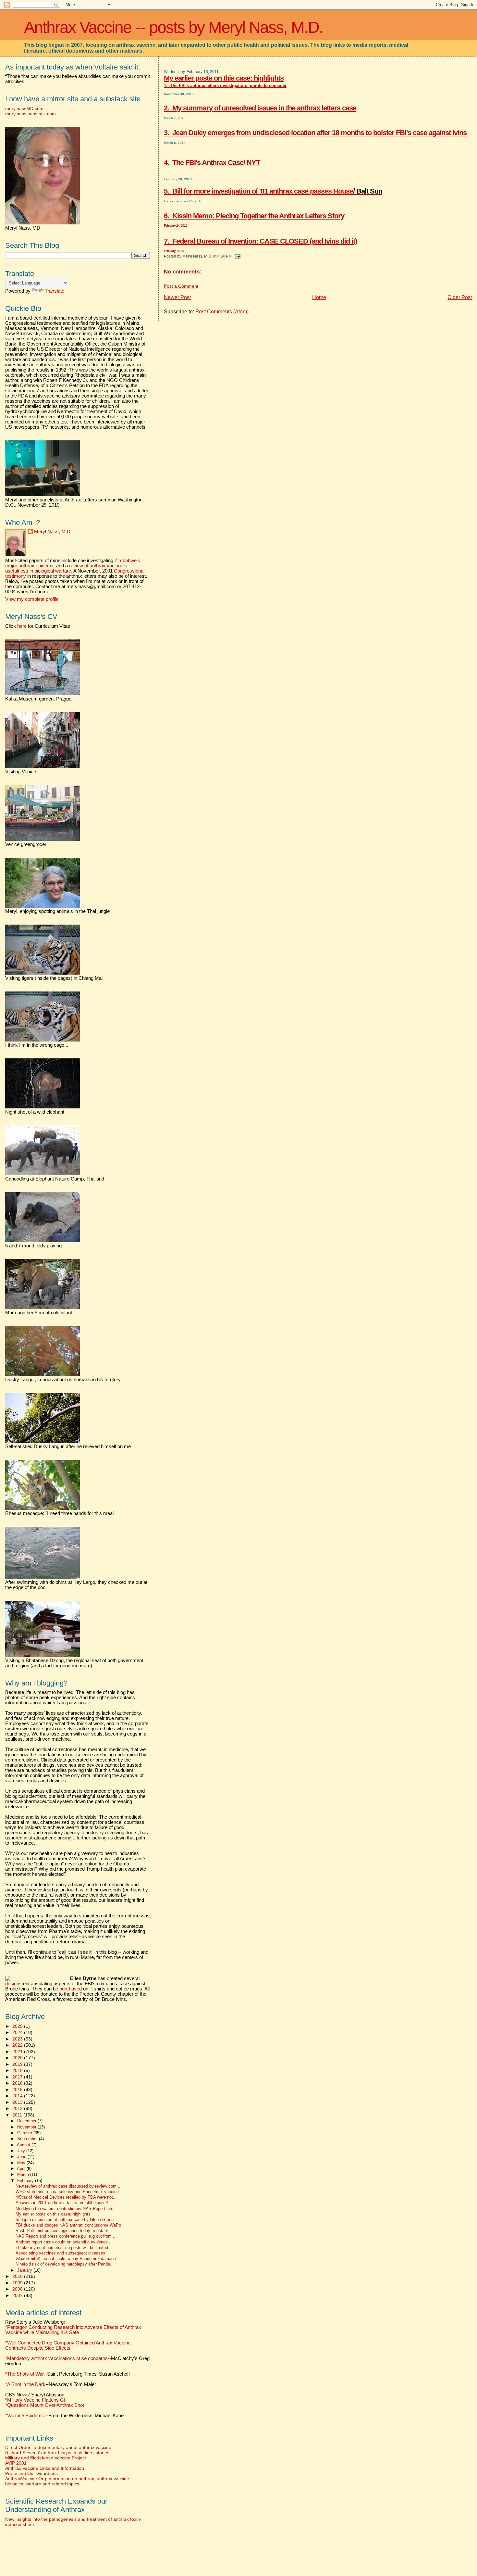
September (28, 2139)
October (25, 2133)
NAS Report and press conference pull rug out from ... (66, 2236)
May (22, 2163)
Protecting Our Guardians (31, 2473)
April (22, 2169)
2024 (18, 2032)
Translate (55, 291)
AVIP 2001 (16, 2463)
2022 (18, 2045)
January (25, 2270)
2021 (18, 2052)
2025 (18, 2026)
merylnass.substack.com (31, 114)
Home (319, 297)
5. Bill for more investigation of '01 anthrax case (273, 191)
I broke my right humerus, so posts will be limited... (64, 2248)
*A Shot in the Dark (25, 2384)
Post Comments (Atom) (222, 312)
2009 (18, 2283)
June (22, 2157)
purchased (71, 1989)
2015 (18, 2090)
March (24, 2174)
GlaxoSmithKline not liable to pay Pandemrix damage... (68, 2259)
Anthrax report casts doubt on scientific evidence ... (64, 2242)
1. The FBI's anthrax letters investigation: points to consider (225, 86)
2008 (18, 2289)
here (22, 626)
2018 (18, 2070)
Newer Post (177, 297)
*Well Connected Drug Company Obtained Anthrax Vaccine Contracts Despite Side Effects (68, 2345)
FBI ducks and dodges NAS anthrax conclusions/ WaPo (68, 2225)
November (27, 2127)
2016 (18, 2083)
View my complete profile (32, 599)
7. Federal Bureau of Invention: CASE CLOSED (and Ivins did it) (260, 241)
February (26, 2181)
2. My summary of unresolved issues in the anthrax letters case (260, 108)
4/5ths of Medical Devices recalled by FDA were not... (66, 2197)
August (24, 2145)
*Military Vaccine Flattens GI (35, 2400)
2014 (18, 2096)
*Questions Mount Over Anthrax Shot (45, 2405)
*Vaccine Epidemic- (26, 2416)
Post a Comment (181, 286)
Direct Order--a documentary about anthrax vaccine (58, 2447)
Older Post (460, 297)
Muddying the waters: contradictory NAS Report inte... (66, 2209)
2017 (18, 2077)
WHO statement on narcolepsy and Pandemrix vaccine (67, 2192)
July (22, 2151)
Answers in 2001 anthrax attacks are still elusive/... (64, 2203)
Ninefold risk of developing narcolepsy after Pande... (65, 2264)
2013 (18, 2102)
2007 (18, 2295)
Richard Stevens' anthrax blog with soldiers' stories (57, 2453)
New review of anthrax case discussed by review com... (68, 2186)
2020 (18, 2058)
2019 (18, 2064)
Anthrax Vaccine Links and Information (45, 2468)
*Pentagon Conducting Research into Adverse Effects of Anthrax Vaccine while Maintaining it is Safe (73, 2330)
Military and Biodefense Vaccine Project (46, 2458)
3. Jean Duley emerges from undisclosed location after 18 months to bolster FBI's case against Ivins (315, 133)
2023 (18, 2039)
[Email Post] (237, 256)
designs (13, 1984)
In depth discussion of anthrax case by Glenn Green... (67, 2220)
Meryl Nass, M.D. (53, 532)
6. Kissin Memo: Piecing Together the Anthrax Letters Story (254, 216)
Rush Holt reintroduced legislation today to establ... (64, 2231)
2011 (18, 2115)
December (27, 2121)
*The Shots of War (24, 2374)
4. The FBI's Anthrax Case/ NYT (212, 163)
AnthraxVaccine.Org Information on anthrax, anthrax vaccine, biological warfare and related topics (68, 2481)
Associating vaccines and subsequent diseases (60, 2253)
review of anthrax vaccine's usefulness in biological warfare (66, 568)
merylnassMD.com (24, 108)
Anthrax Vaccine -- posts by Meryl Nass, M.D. (173, 27)
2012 (18, 2108)
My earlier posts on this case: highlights (224, 78)
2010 (18, 2276)
